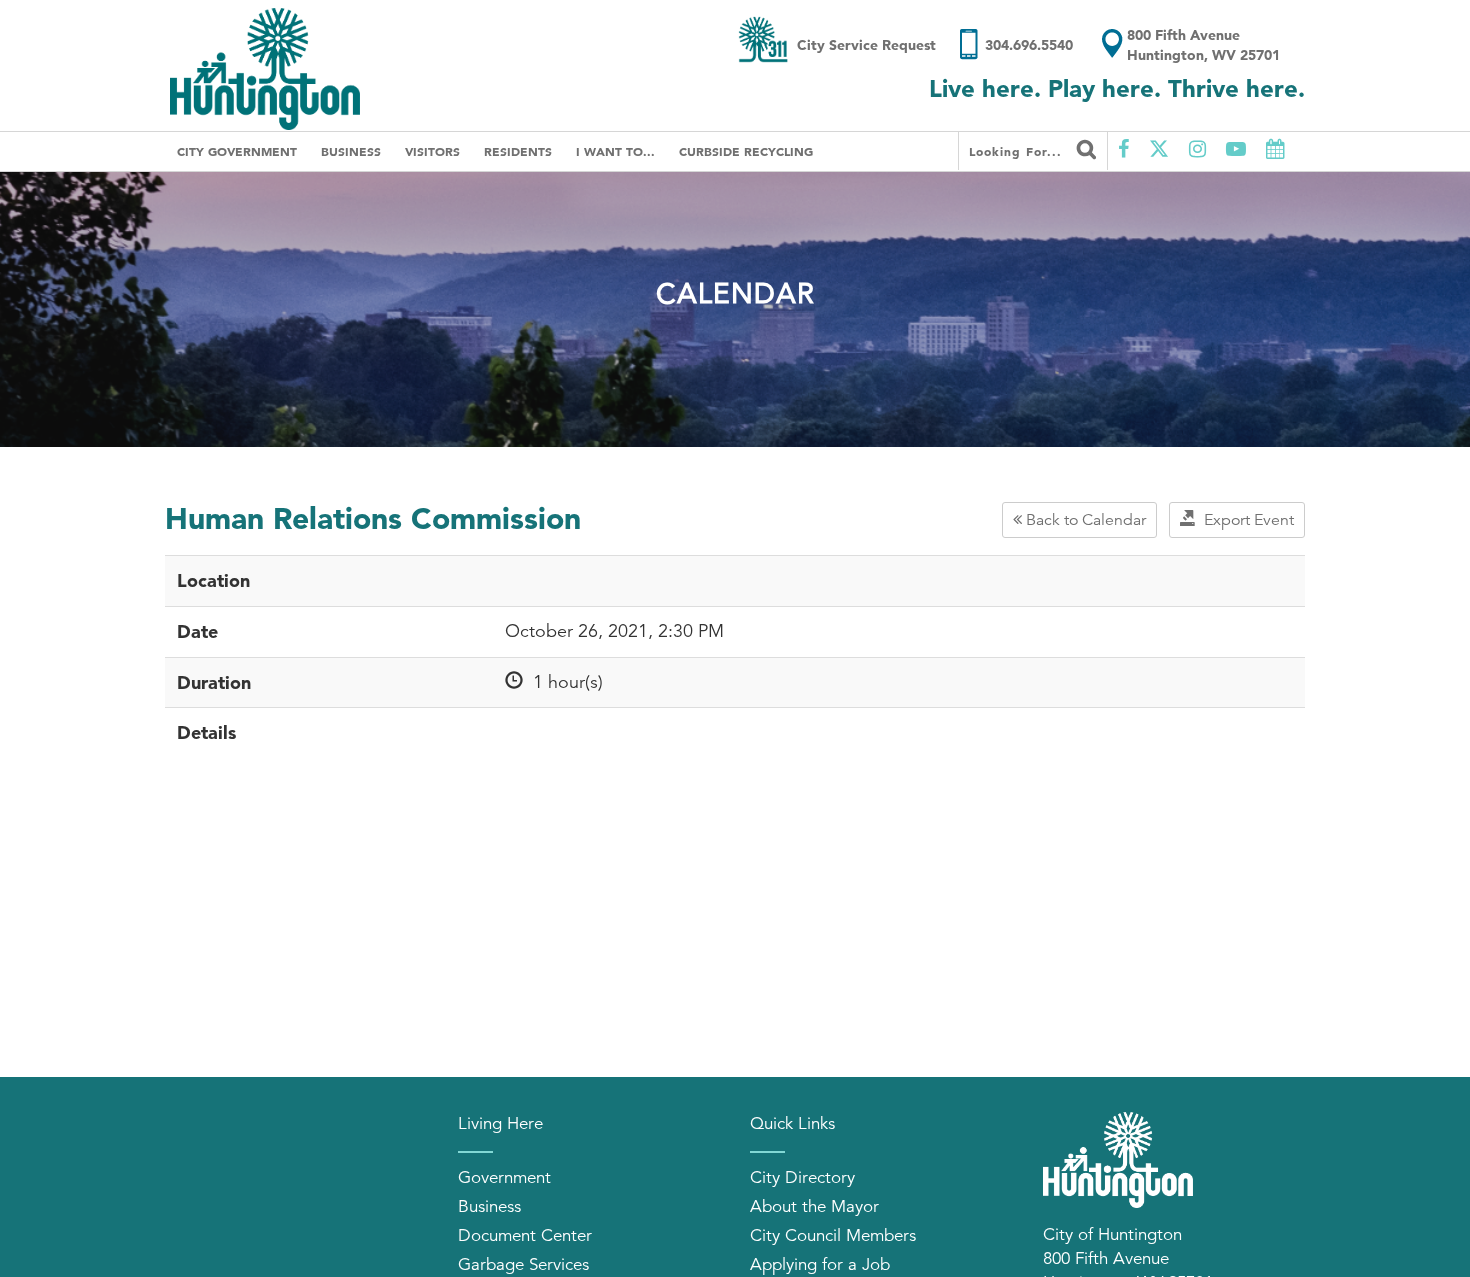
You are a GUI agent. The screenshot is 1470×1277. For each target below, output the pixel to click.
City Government (237, 151)
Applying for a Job (820, 1264)
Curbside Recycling (746, 151)
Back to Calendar (1084, 520)
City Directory (802, 1177)
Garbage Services (523, 1264)
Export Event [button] (1245, 520)
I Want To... (615, 151)
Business (351, 151)
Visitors (432, 151)
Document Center (525, 1235)
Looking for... (1018, 151)
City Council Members (833, 1235)
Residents (518, 151)
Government (504, 1177)
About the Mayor (814, 1206)
